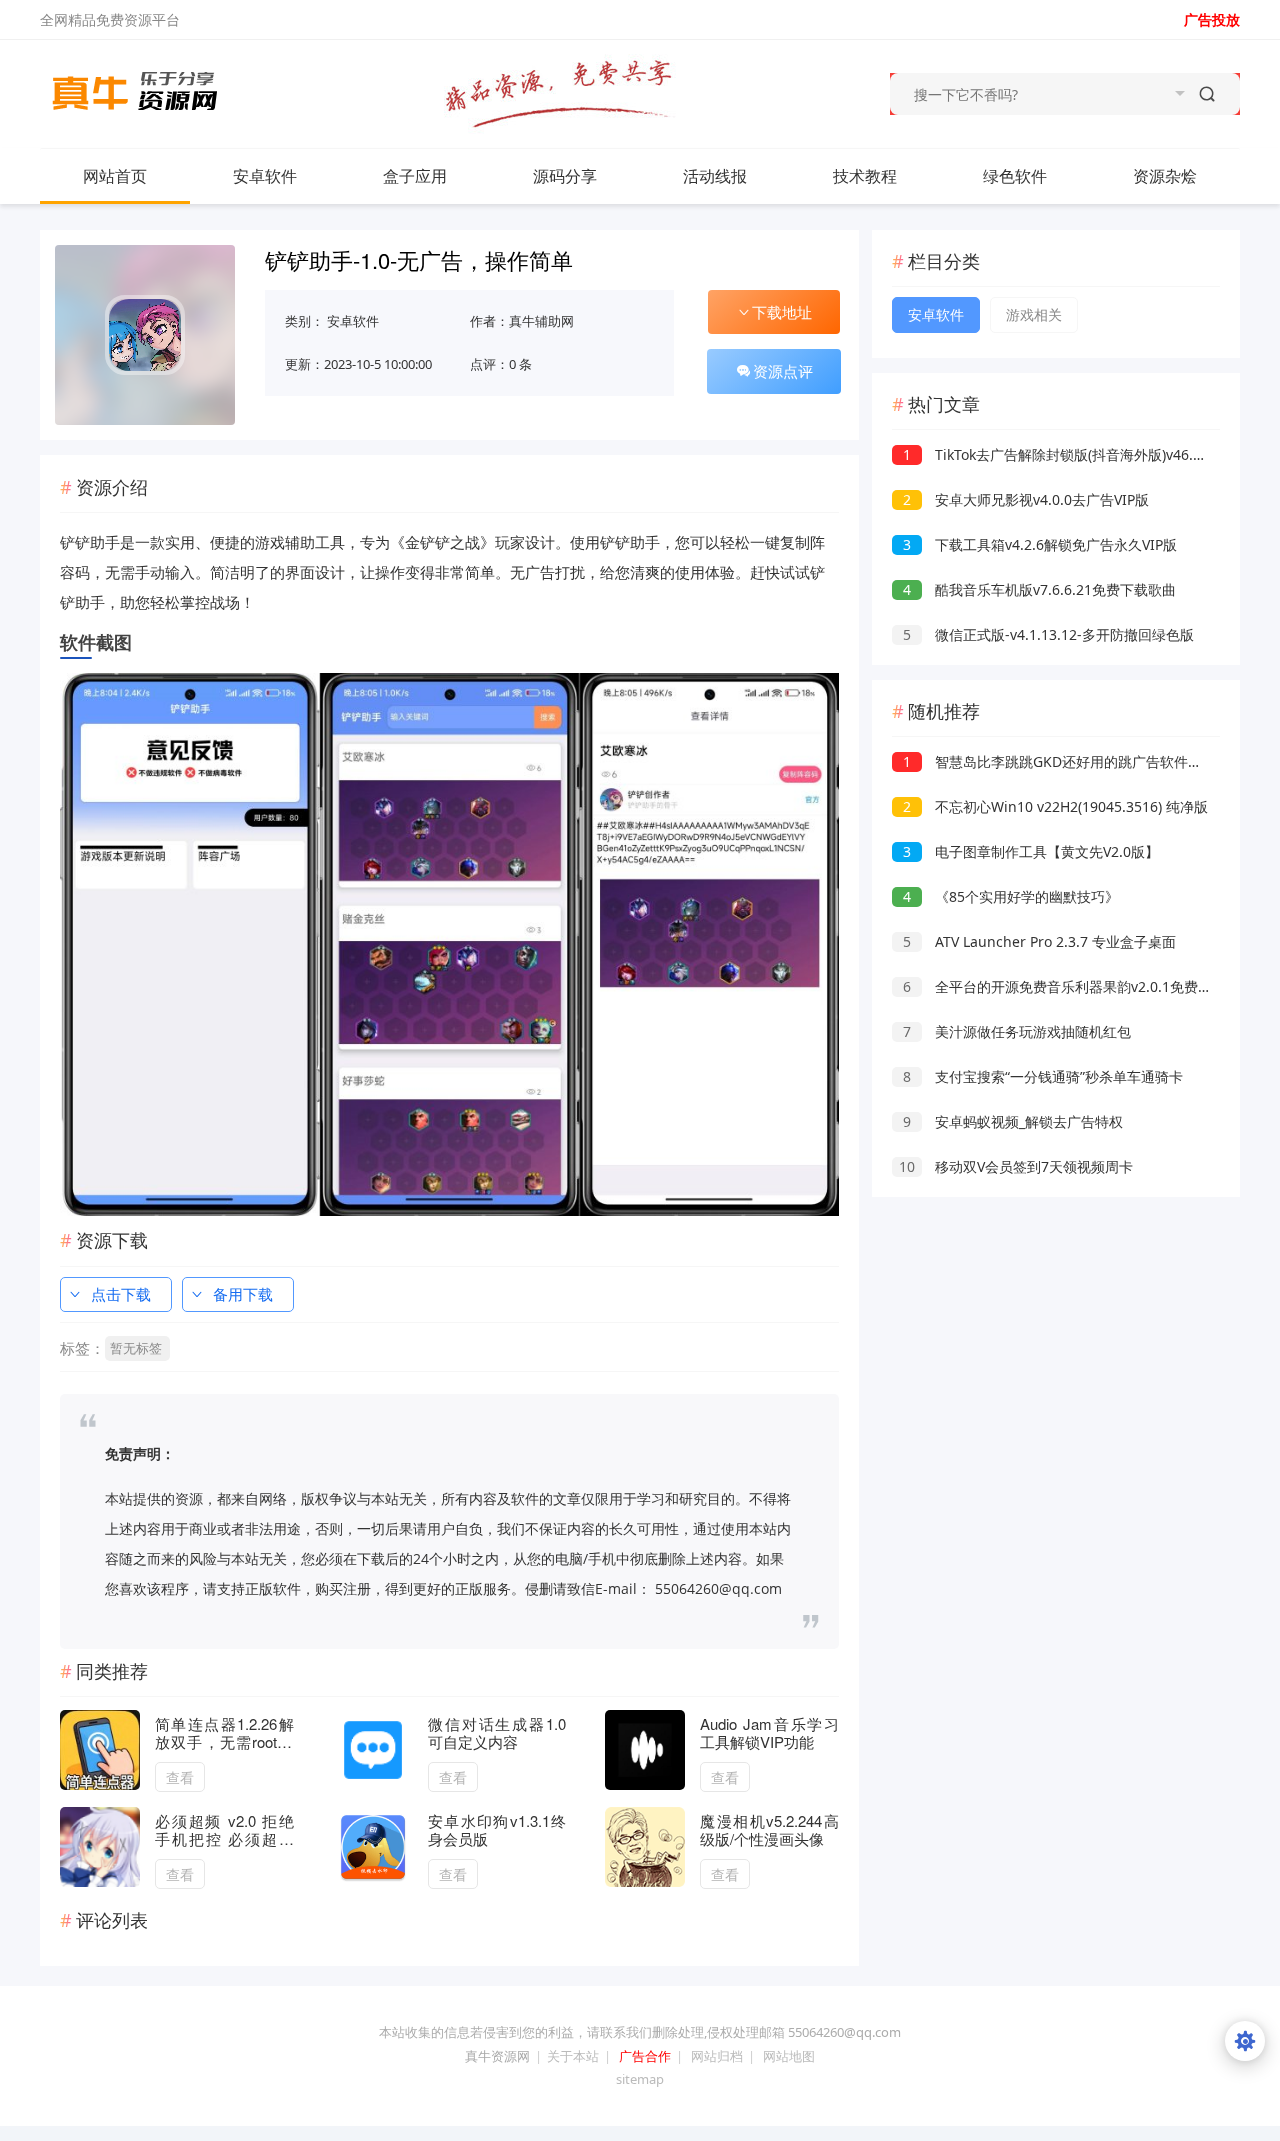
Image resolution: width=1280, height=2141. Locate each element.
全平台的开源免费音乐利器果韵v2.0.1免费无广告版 (1078, 986)
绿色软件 (1015, 176)
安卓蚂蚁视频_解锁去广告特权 (1013, 1121)
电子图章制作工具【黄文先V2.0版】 (1031, 851)
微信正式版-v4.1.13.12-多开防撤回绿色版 (1048, 634)
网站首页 (115, 176)
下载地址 (782, 312)
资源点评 (783, 371)
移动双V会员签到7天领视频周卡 (1016, 1166)
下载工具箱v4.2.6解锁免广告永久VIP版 (1040, 544)
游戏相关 (1034, 314)
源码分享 (565, 176)
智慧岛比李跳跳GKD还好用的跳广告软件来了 (1059, 761)
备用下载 (243, 1294)
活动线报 (715, 176)
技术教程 (865, 176)
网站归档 (717, 2056)
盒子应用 (415, 176)
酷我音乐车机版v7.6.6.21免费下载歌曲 (1039, 589)
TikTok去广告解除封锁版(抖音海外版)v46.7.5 (1058, 454)
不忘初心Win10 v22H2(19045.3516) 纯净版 (1055, 806)
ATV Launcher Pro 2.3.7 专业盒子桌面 (1039, 941)
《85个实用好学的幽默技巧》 (1011, 896)
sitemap (640, 2079)
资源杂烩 (1165, 176)
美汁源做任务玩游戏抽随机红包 (1017, 1031)
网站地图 (789, 2056)
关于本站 (573, 2056)
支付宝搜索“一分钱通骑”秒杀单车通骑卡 (1043, 1076)
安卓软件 (265, 176)
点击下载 (121, 1294)
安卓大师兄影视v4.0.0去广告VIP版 (1026, 499)
